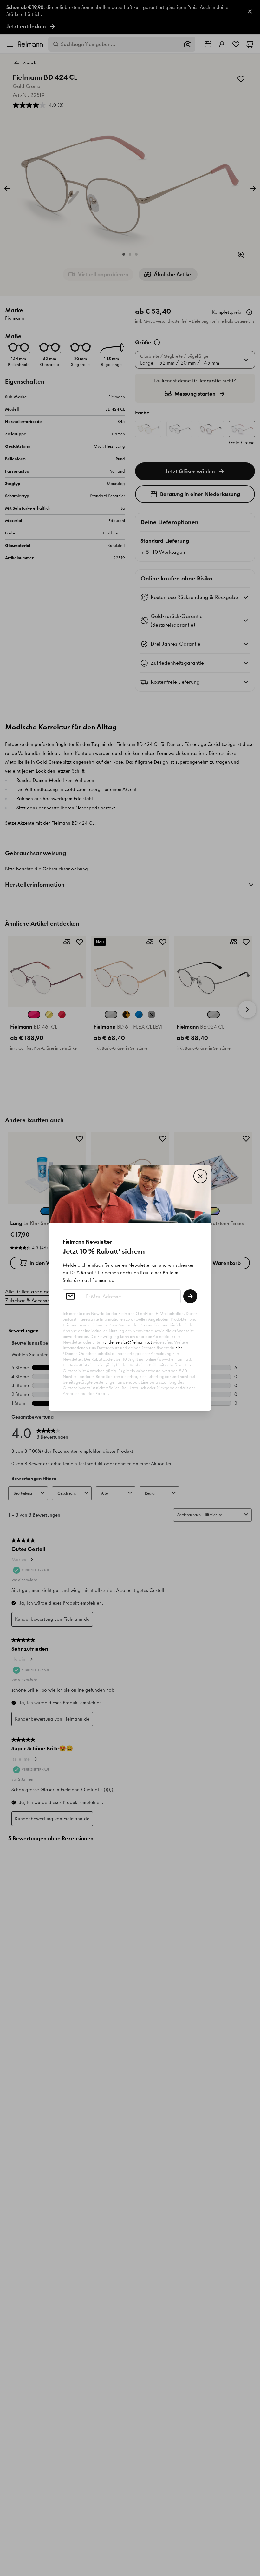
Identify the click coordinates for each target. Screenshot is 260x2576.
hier (179, 1348)
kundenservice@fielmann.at (127, 1342)
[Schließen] (200, 1176)
